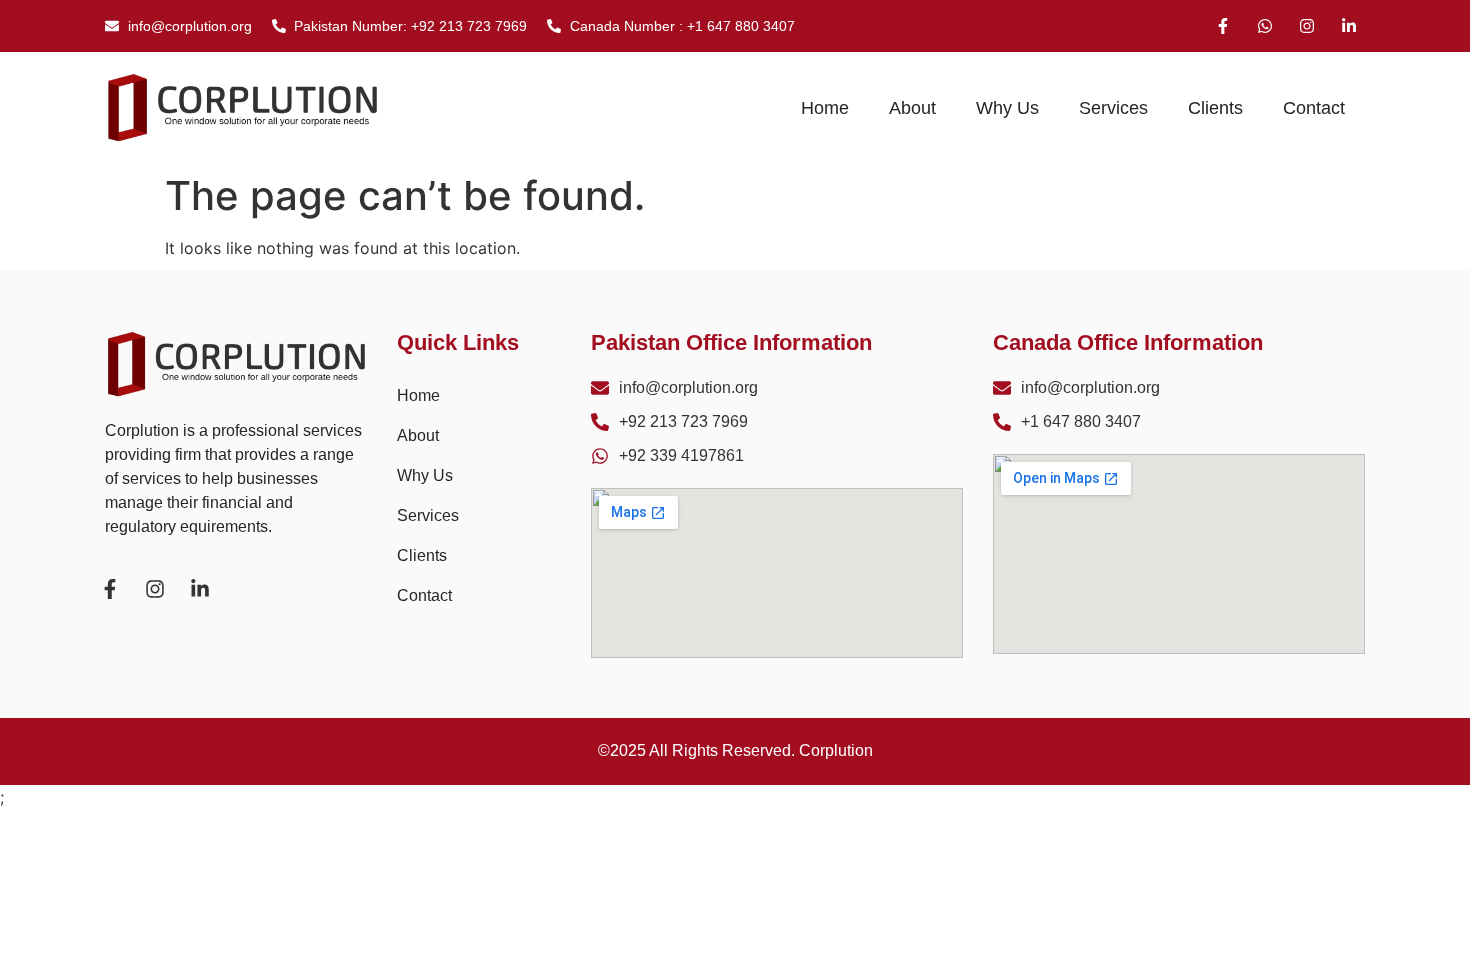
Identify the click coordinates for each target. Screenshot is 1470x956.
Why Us (1007, 108)
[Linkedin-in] (1349, 26)
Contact (1314, 108)
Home (825, 108)
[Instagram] (1307, 26)
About (912, 108)
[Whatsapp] (1265, 26)
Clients (1215, 108)
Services (1113, 108)
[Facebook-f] (1223, 26)
